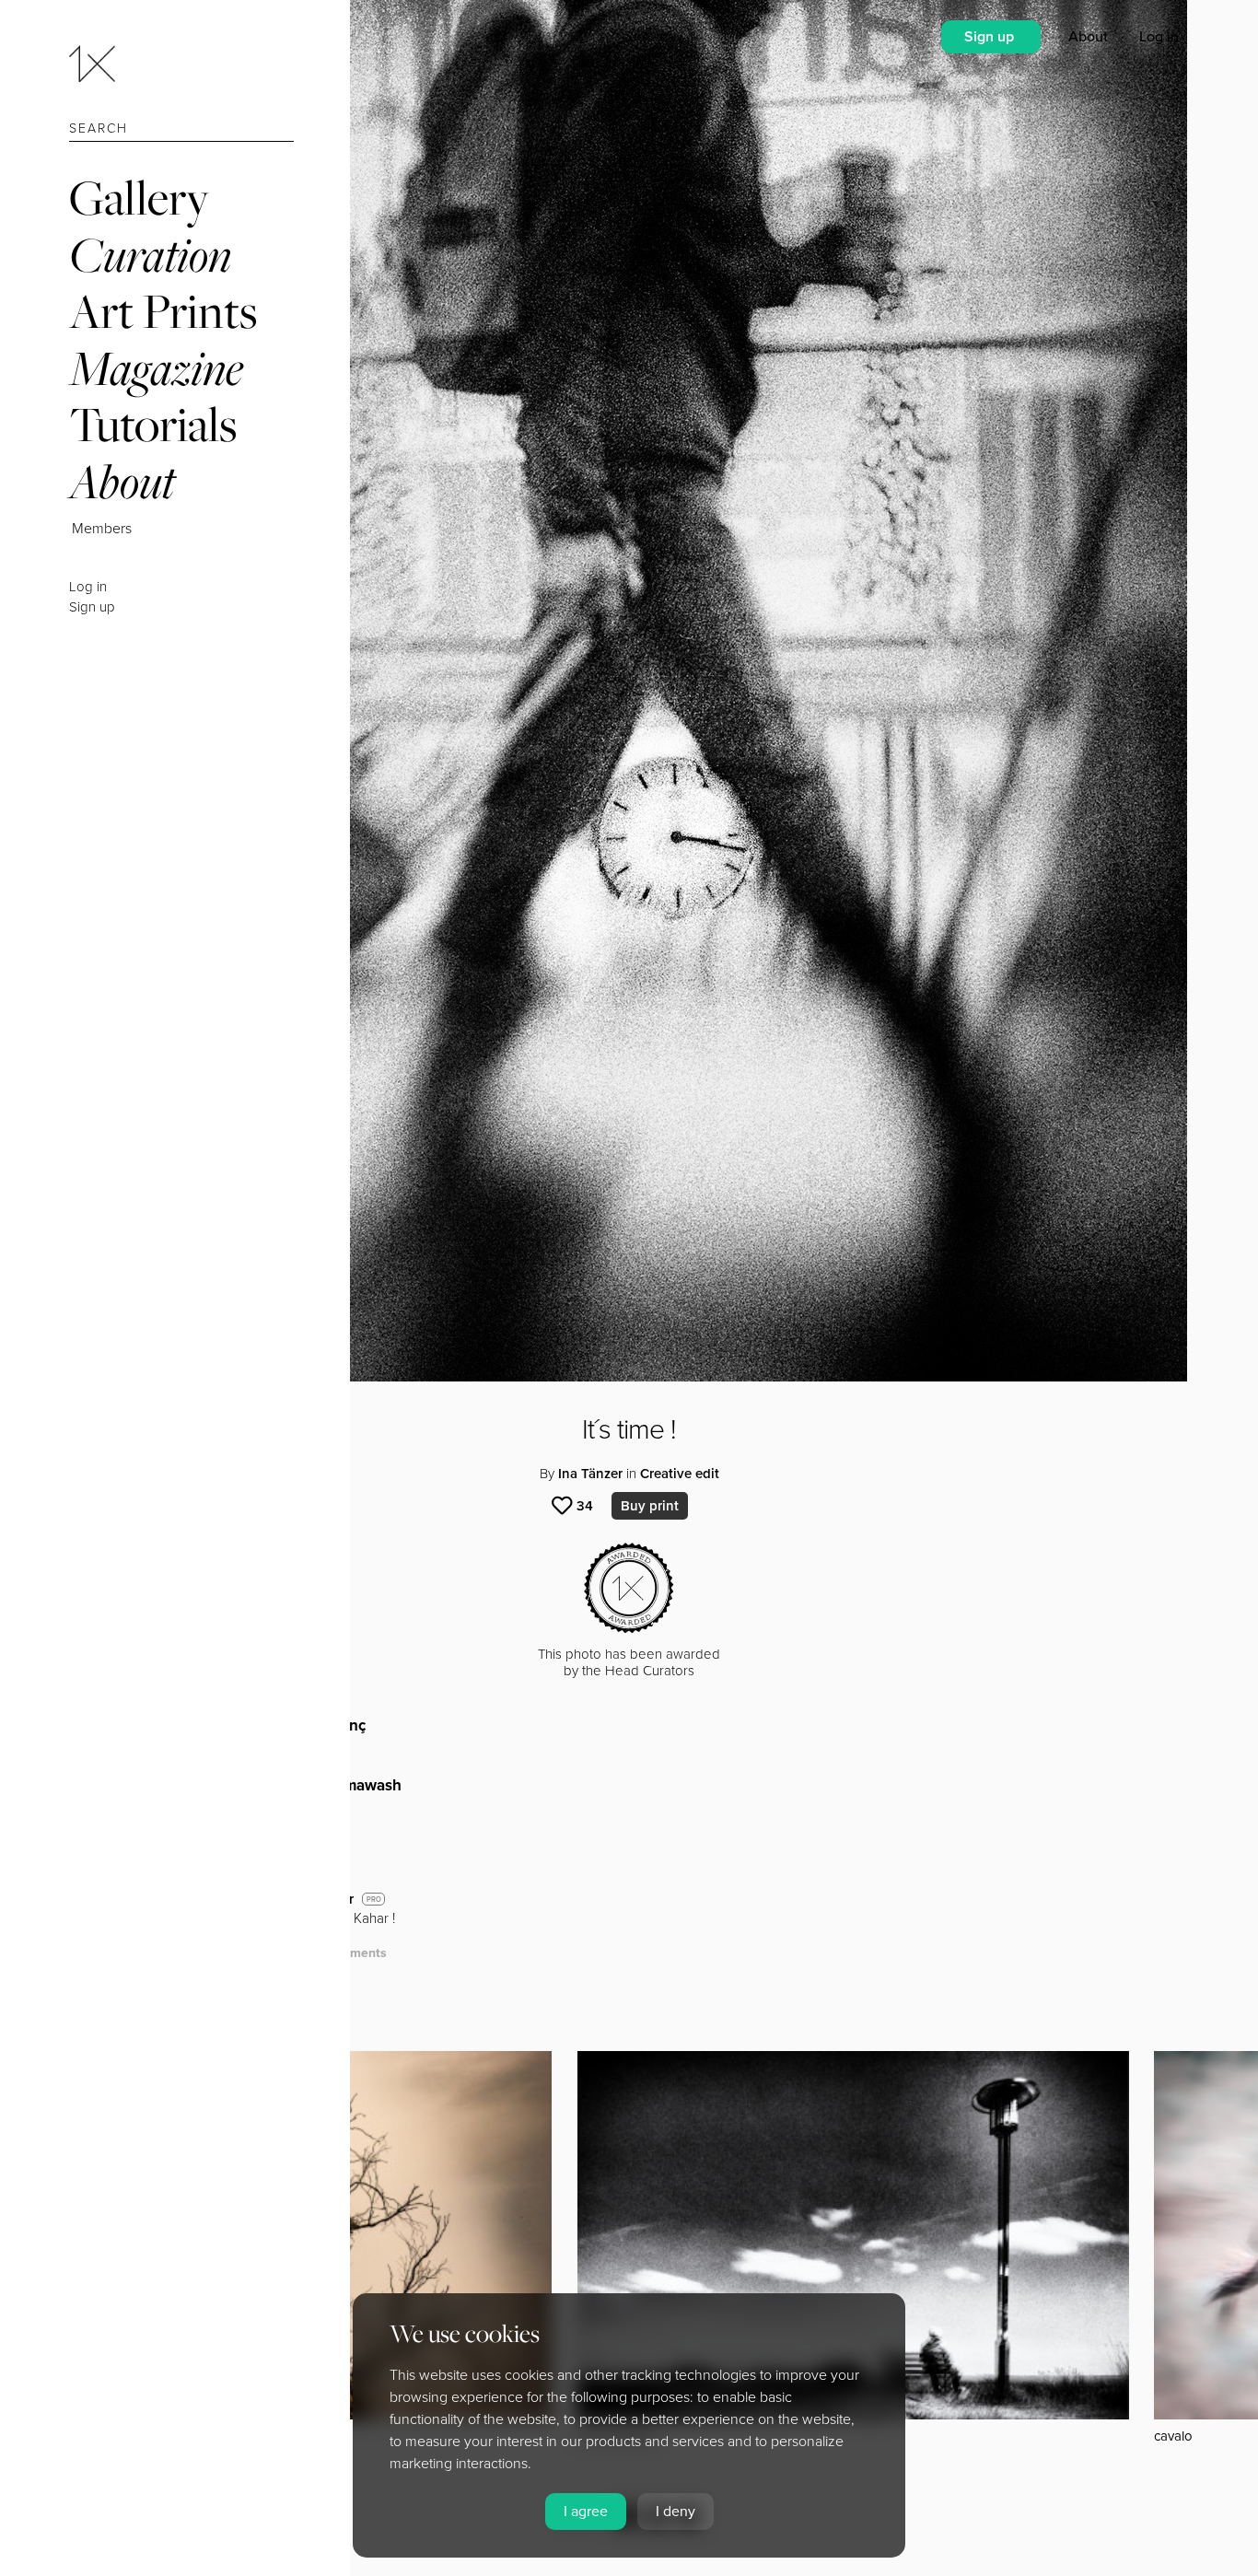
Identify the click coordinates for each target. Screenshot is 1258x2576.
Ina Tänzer (590, 1474)
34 (585, 1506)
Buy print (650, 1506)
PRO (374, 1900)
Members (102, 529)
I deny (676, 2512)
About (122, 481)
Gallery (139, 198)
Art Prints (163, 311)
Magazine (156, 368)
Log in (88, 587)
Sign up (92, 607)
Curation (150, 255)
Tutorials (153, 424)
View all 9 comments (324, 1953)
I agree (586, 2512)
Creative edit (680, 1474)
